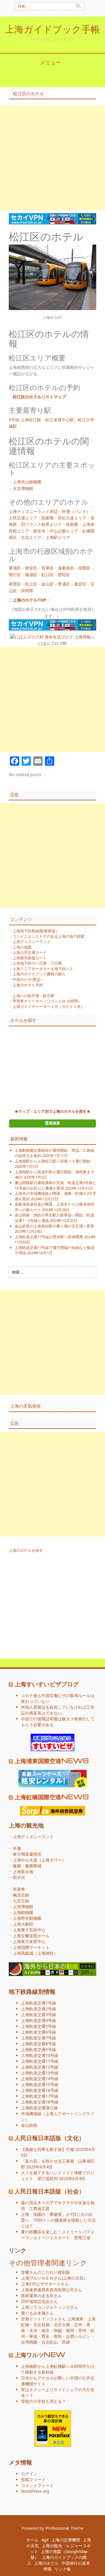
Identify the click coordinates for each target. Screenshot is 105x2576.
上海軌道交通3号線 (38, 2015)
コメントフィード (37, 2485)
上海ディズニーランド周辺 (33, 511)
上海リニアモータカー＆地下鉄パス (43, 969)
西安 (45, 2336)
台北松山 (50, 2342)
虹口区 (48, 575)
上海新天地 (23, 1872)
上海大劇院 (23, 1924)
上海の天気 (73, 2278)
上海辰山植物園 (27, 482)
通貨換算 (52, 1123)
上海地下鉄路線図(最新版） (36, 931)
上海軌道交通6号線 (38, 2032)
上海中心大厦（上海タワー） (39, 1860)
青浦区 (64, 584)
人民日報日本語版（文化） (50, 2138)
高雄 (66, 2342)
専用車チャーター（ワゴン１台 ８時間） (47, 1001)
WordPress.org (35, 2491)
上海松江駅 (31, 420)
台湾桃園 (29, 2342)
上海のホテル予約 (28, 985)
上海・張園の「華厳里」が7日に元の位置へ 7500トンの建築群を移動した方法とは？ (58, 2220)
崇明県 (27, 591)
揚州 (70, 2330)
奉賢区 (15, 584)
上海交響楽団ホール (31, 1936)
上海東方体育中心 (29, 1941)
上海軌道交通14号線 (40, 2079)
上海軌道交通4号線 (38, 2020)
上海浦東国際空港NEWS (52, 1761)
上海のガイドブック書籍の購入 (39, 974)
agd (45, 2540)
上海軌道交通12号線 (40, 2067)
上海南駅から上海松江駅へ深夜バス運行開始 (52, 1161)
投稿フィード (33, 2479)
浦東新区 (66, 568)
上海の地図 (22, 947)
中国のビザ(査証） (28, 979)
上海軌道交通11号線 (40, 2061)
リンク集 (63, 2569)
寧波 (33, 2336)
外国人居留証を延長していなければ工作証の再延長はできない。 (58, 1710)
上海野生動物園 (27, 1918)
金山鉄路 (29, 2125)
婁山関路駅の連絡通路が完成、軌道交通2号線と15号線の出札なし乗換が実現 (55, 1185)
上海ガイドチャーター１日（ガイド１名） (49, 1006)
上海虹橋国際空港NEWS (52, 1797)
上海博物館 (23, 1907)
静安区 (31, 568)
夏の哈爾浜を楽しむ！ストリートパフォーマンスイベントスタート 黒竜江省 (58, 2235)
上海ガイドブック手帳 (52, 29)
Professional (57, 2528)
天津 (33, 2330)
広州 (78, 2325)
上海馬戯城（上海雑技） (35, 1953)
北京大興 (62, 2325)
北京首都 (41, 2325)
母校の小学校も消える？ (43, 2401)
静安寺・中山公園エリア (56, 531)
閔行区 (15, 575)
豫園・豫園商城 (27, 1866)
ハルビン (82, 2336)
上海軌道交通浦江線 (39, 2108)
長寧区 (48, 568)
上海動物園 (23, 1912)
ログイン (29, 2474)
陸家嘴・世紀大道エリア (64, 518)
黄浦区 (15, 568)
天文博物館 (23, 488)
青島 (58, 2336)
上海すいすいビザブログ (47, 1684)
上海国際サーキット (31, 1947)
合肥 (70, 2336)
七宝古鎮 (21, 1901)
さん (41, 2278)
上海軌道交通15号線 (40, 2084)
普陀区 (64, 575)
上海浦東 (75, 2319)
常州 (82, 2330)
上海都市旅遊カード (30, 958)
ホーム (32, 2540)
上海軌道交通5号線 (38, 2026)
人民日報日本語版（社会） (50, 2191)
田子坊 (19, 1877)
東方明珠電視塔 (27, 1854)
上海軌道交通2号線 (38, 2009)
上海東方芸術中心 (29, 1930)
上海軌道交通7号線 (38, 2038)
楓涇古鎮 (21, 1895)
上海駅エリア (58, 537)
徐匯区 (84, 568)
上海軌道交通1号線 (38, 2003)
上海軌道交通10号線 (40, 2055)
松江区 (31, 584)
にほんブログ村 (52, 643)
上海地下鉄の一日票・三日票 (37, 963)
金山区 (48, 584)
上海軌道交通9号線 (38, 2049)
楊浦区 (31, 575)
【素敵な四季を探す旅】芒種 (48, 2149)
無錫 (58, 2330)
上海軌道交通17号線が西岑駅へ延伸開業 (49, 1237)
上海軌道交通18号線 (40, 2102)
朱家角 (19, 1889)
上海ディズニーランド (32, 942)
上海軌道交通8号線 (38, 2044)
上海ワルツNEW (40, 2354)
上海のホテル (46, 2563)
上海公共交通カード (30, 952)
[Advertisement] (52, 158)
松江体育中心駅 (60, 420)
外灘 (17, 1848)
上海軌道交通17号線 (40, 2096)
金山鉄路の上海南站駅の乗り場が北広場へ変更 (54, 1226)
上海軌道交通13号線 (40, 2073)
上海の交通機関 (66, 2540)
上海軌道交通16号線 (40, 2090)
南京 (45, 2330)
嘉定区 (80, 584)
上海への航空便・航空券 (33, 996)
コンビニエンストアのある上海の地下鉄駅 (49, 936)
